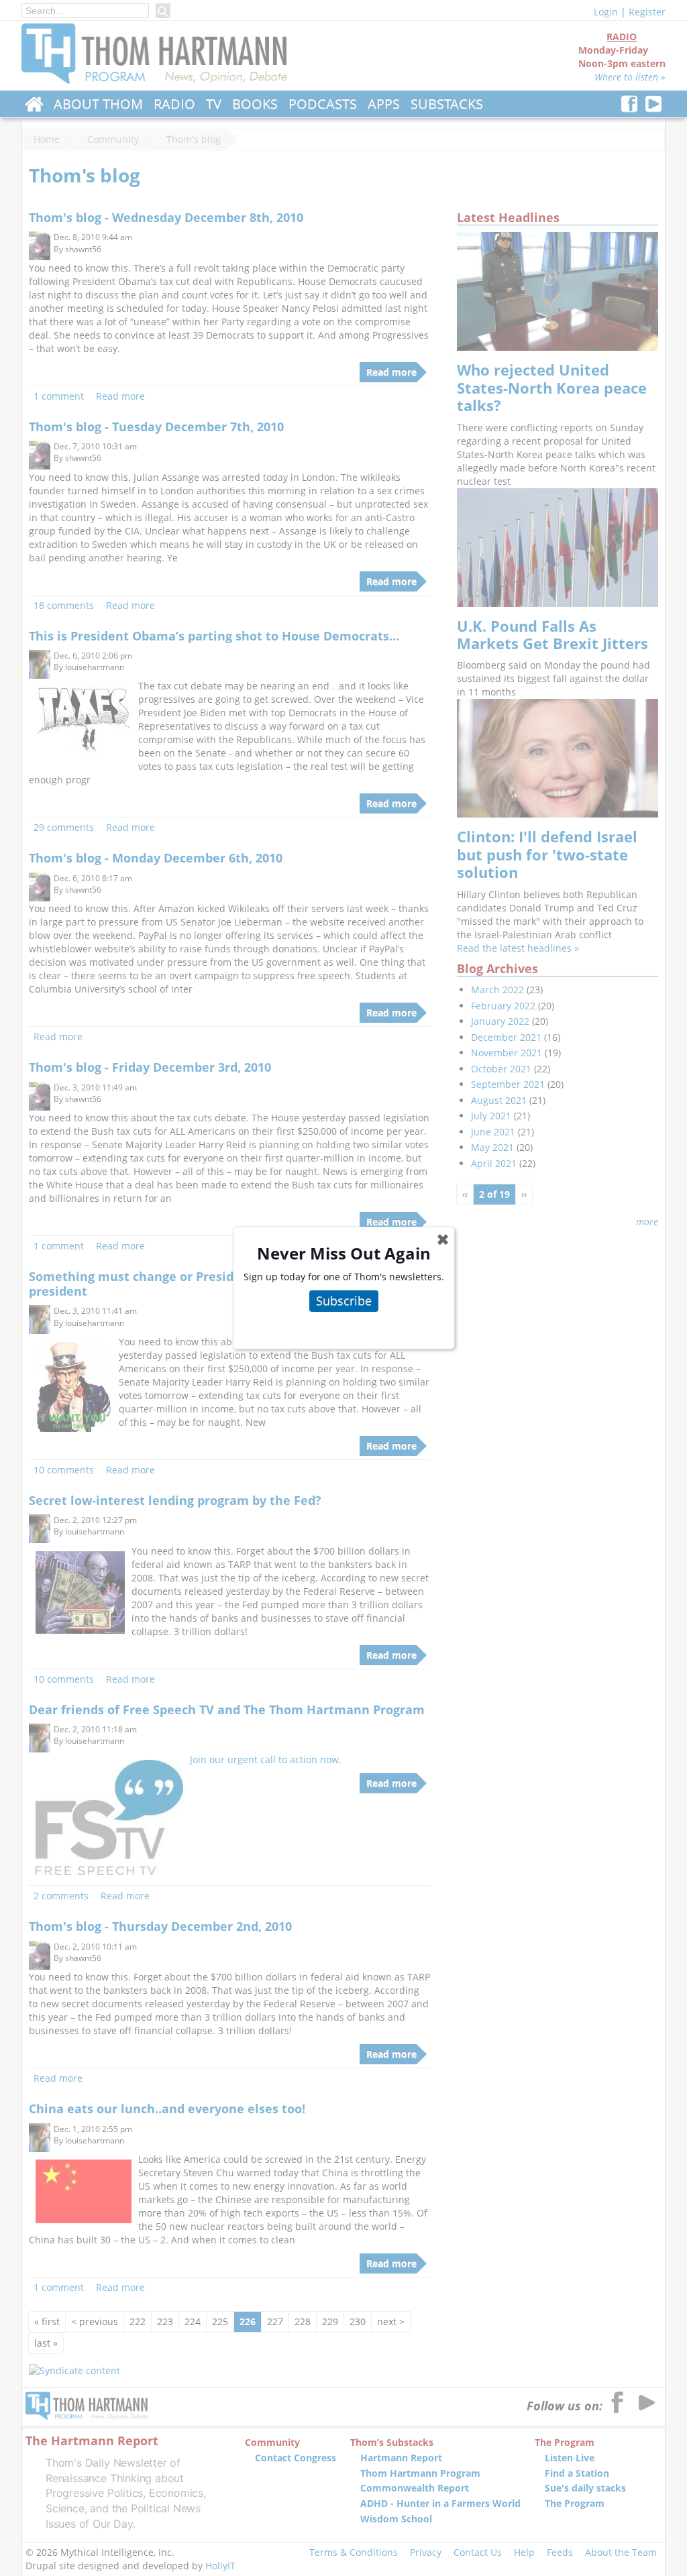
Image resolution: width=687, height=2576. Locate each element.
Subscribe (344, 1300)
